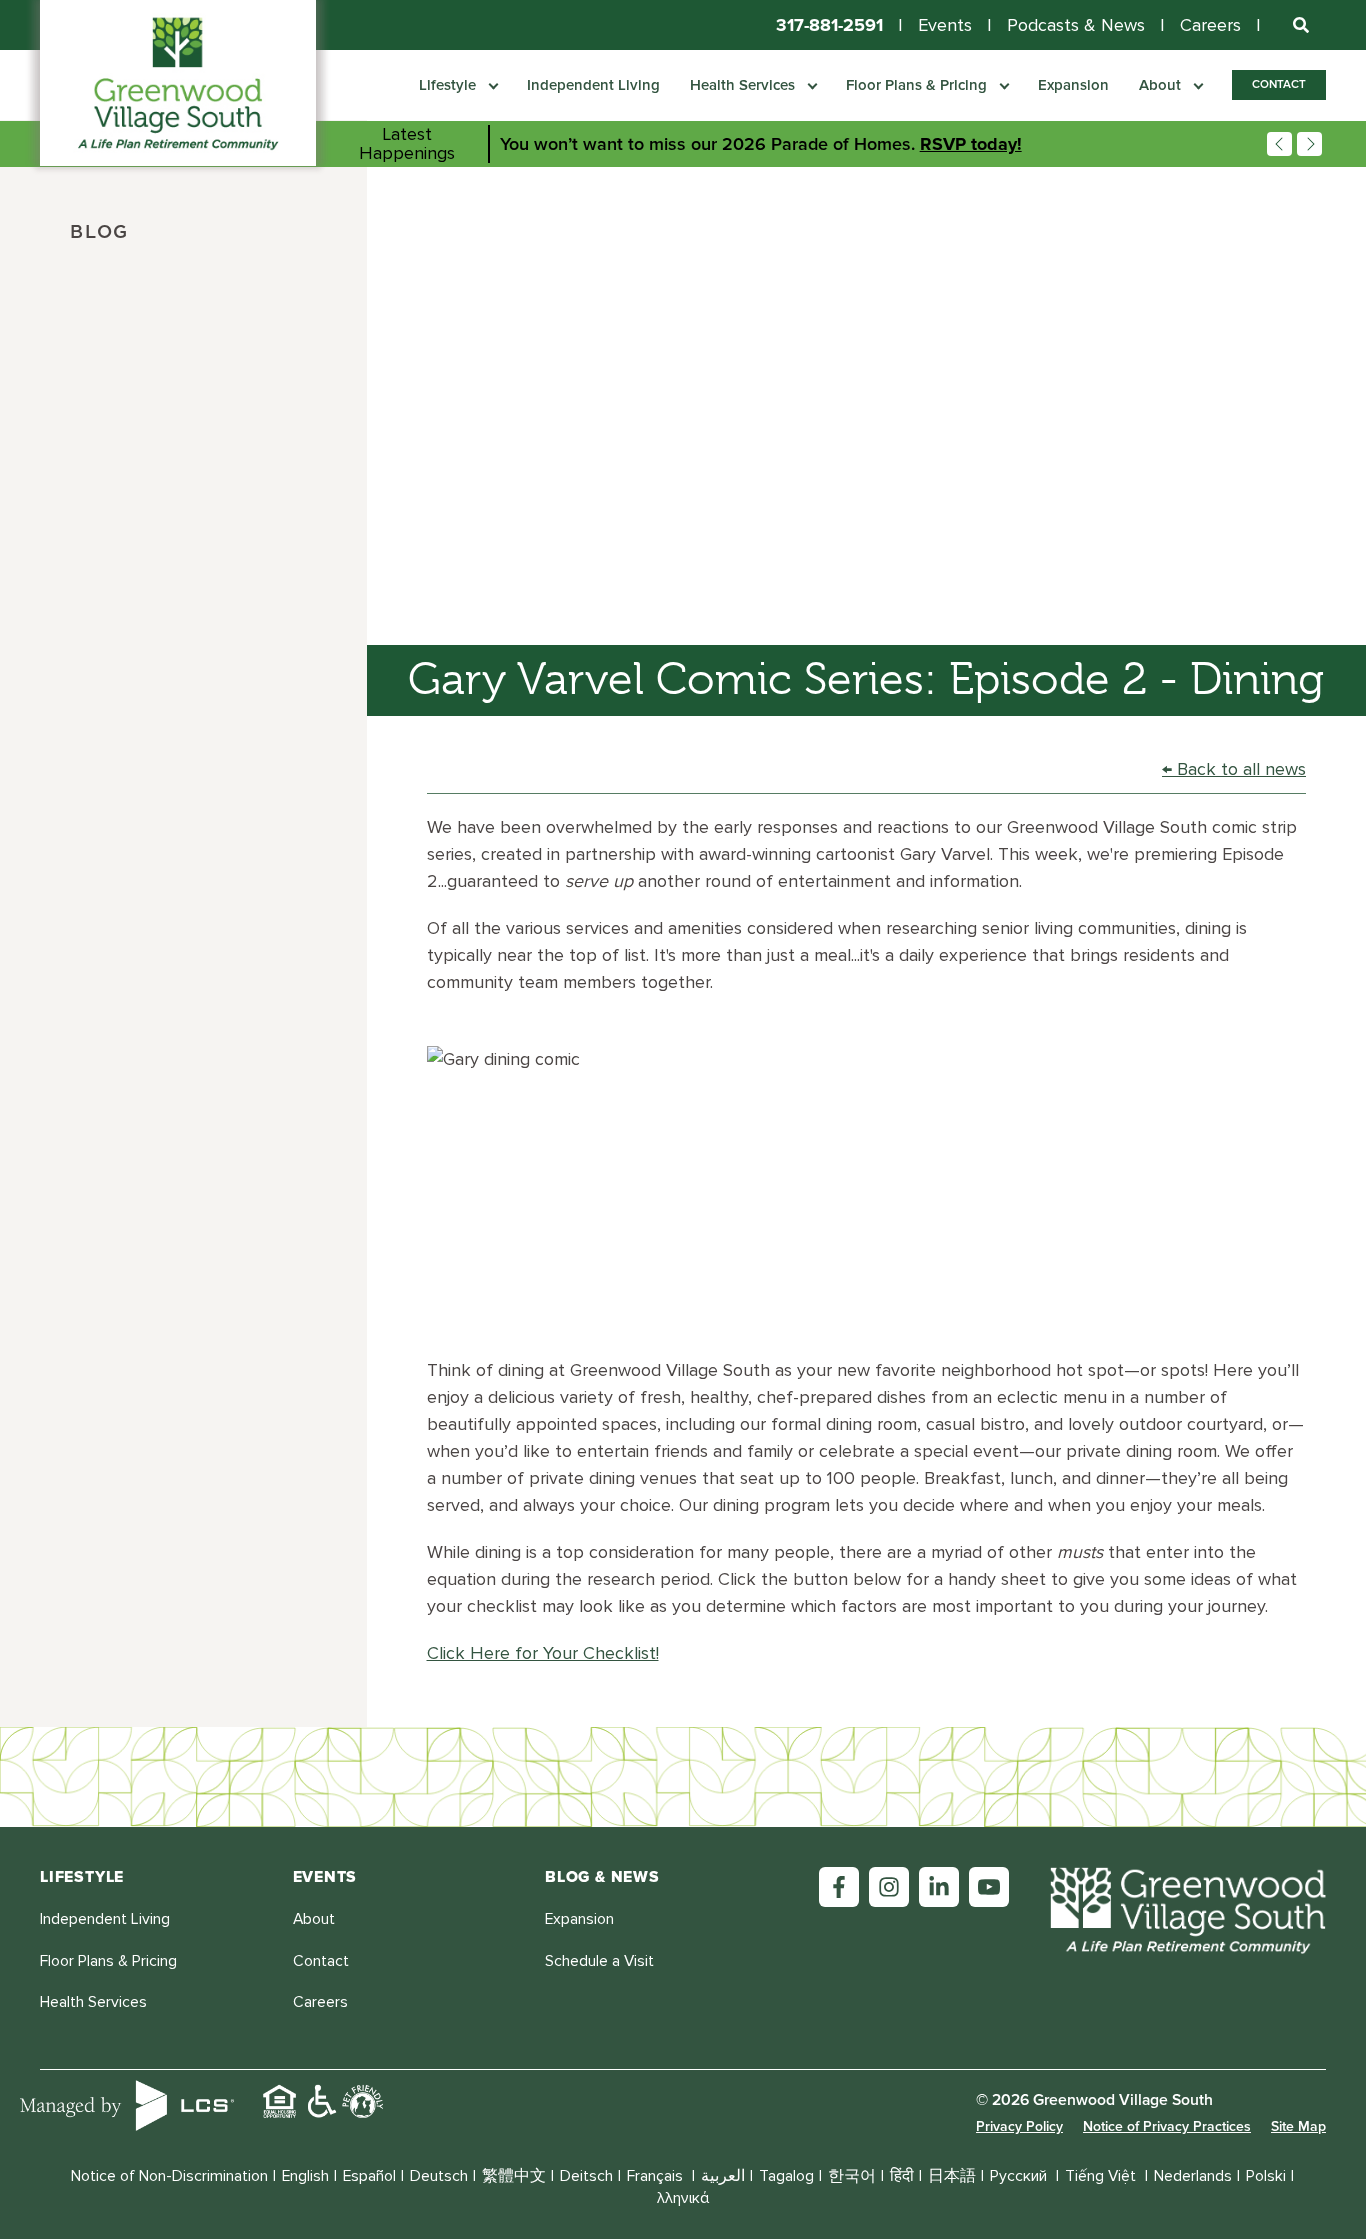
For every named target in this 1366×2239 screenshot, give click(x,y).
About (1162, 85)
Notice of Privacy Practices (1167, 2126)
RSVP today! (971, 144)
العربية (723, 2176)
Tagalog (786, 2176)
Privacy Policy (1019, 2126)
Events (945, 25)
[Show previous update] (1279, 144)
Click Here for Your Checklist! (543, 1653)
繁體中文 (514, 2176)
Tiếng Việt (1102, 2176)
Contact (1279, 84)
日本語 (952, 2176)
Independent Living (593, 85)
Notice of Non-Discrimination (169, 2176)
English (305, 2176)
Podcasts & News (1076, 25)
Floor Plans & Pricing (918, 85)
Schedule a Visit (599, 1961)
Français (657, 2176)
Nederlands (1193, 2176)
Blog (99, 233)
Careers (1210, 25)
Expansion (1073, 85)
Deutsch (439, 2176)
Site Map (1298, 2126)
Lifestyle (449, 85)
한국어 (852, 2176)
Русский (1020, 2176)
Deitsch (586, 2176)
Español (369, 2176)
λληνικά (683, 2198)
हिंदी (902, 2176)
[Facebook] (839, 1887)
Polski (1266, 2176)
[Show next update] (1309, 144)
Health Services (744, 85)
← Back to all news (1234, 769)
